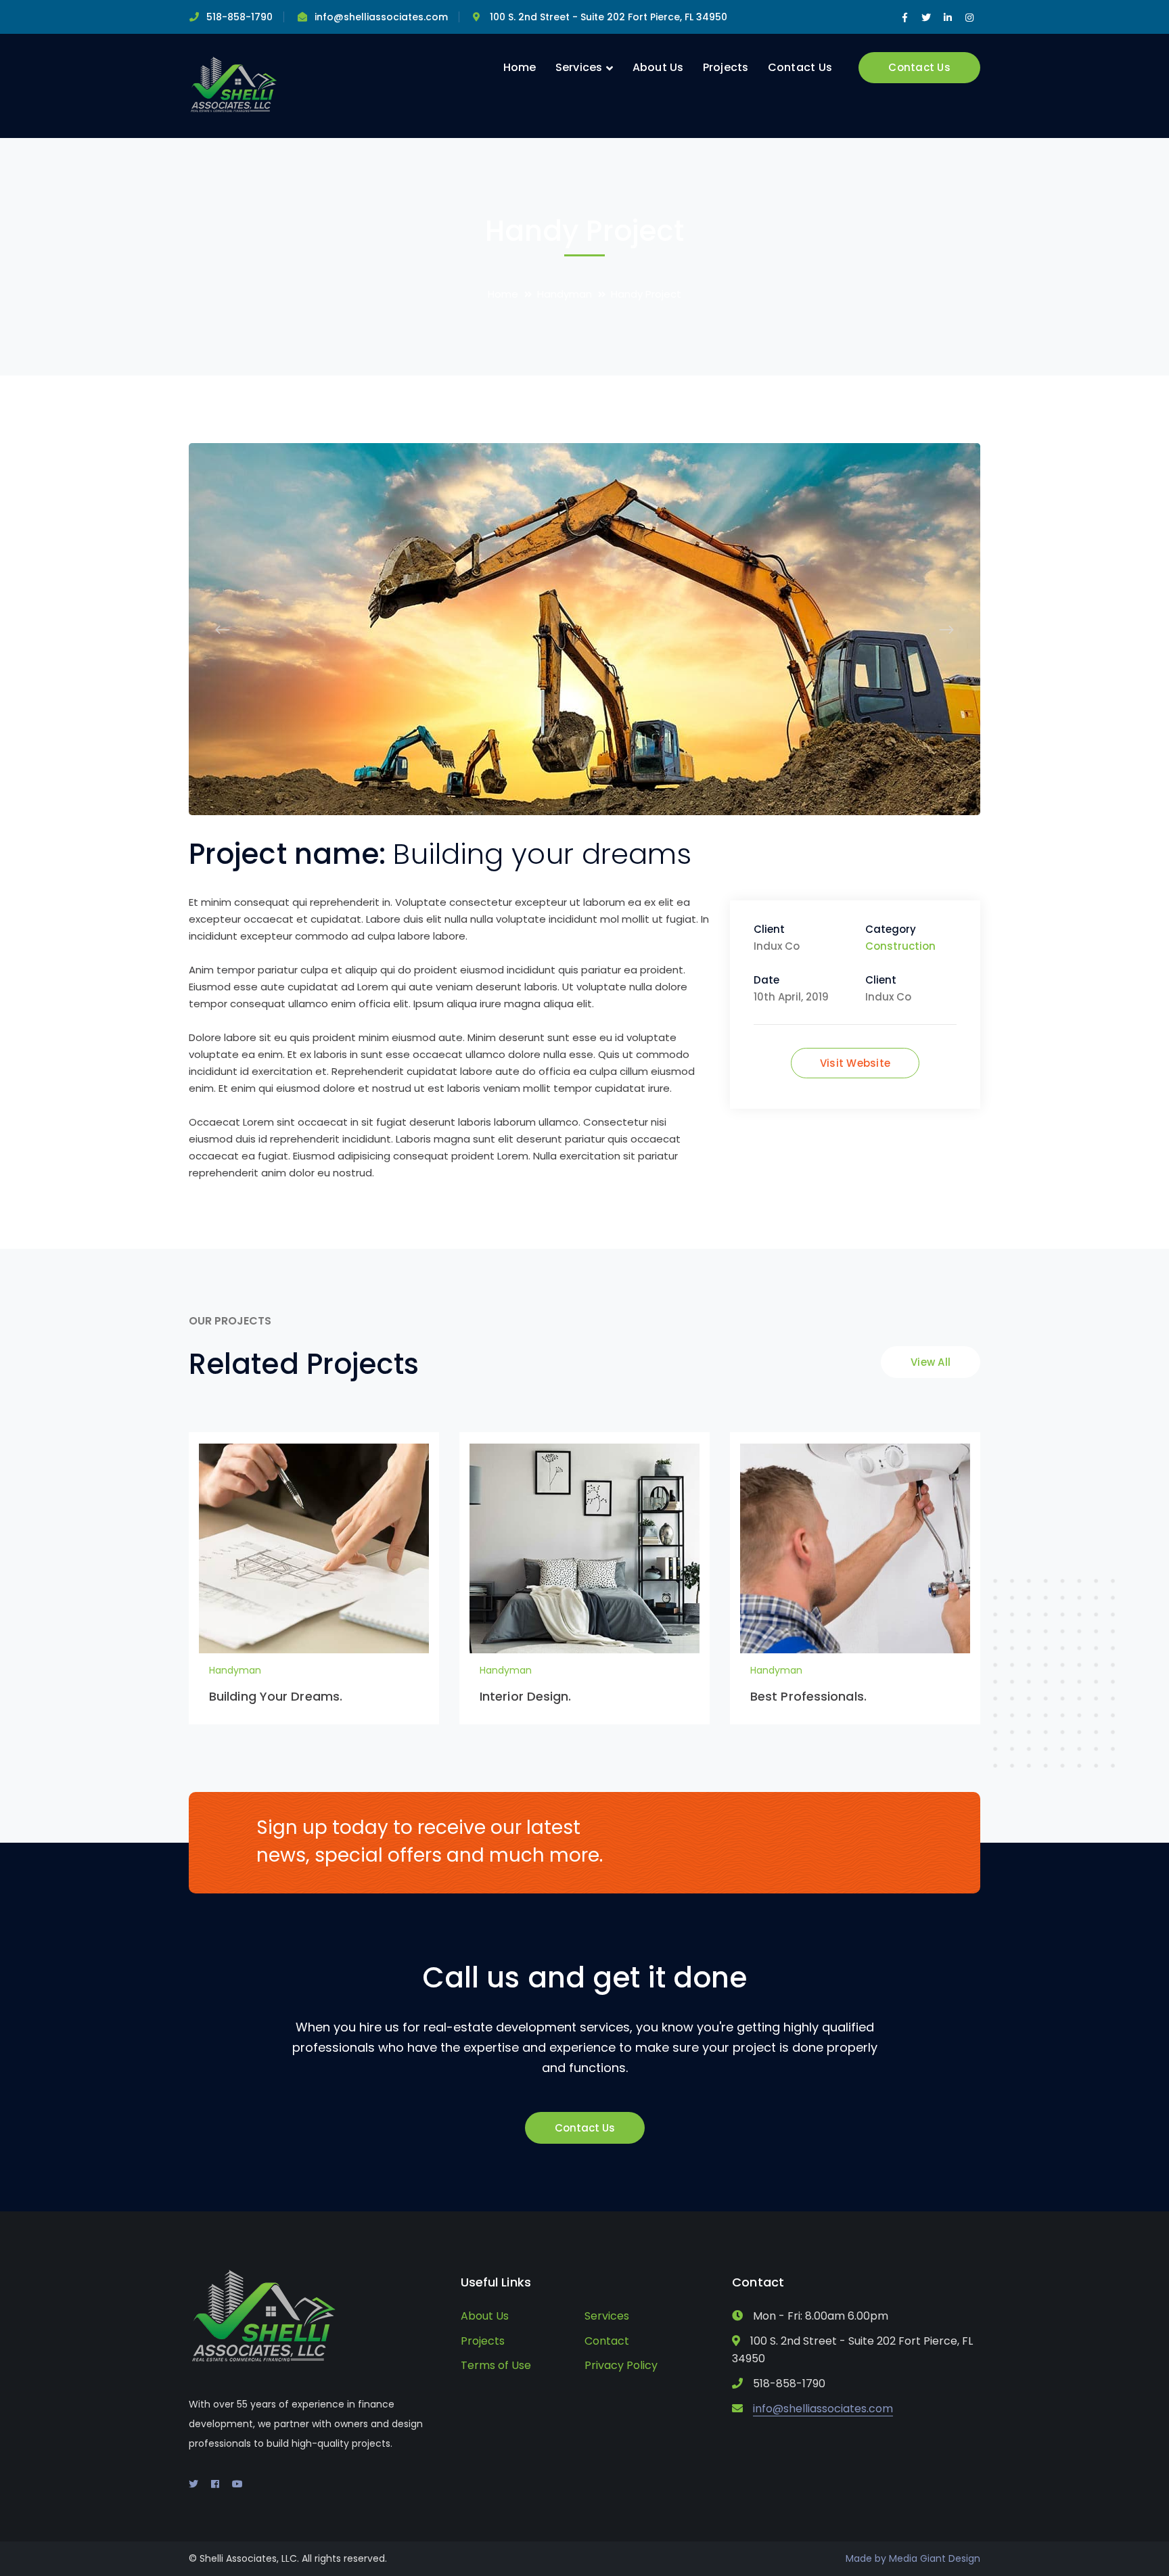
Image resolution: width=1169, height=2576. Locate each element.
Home (503, 294)
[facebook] (215, 2484)
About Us (485, 2316)
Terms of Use (496, 2365)
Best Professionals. (808, 1696)
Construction (900, 946)
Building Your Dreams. (276, 1696)
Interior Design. (526, 1696)
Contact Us (919, 67)
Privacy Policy (621, 2365)
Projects (483, 2341)
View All (931, 1362)
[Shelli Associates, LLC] (234, 85)
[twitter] (193, 2484)
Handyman (565, 294)
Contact (607, 2341)
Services (607, 2316)
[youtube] (237, 2484)
